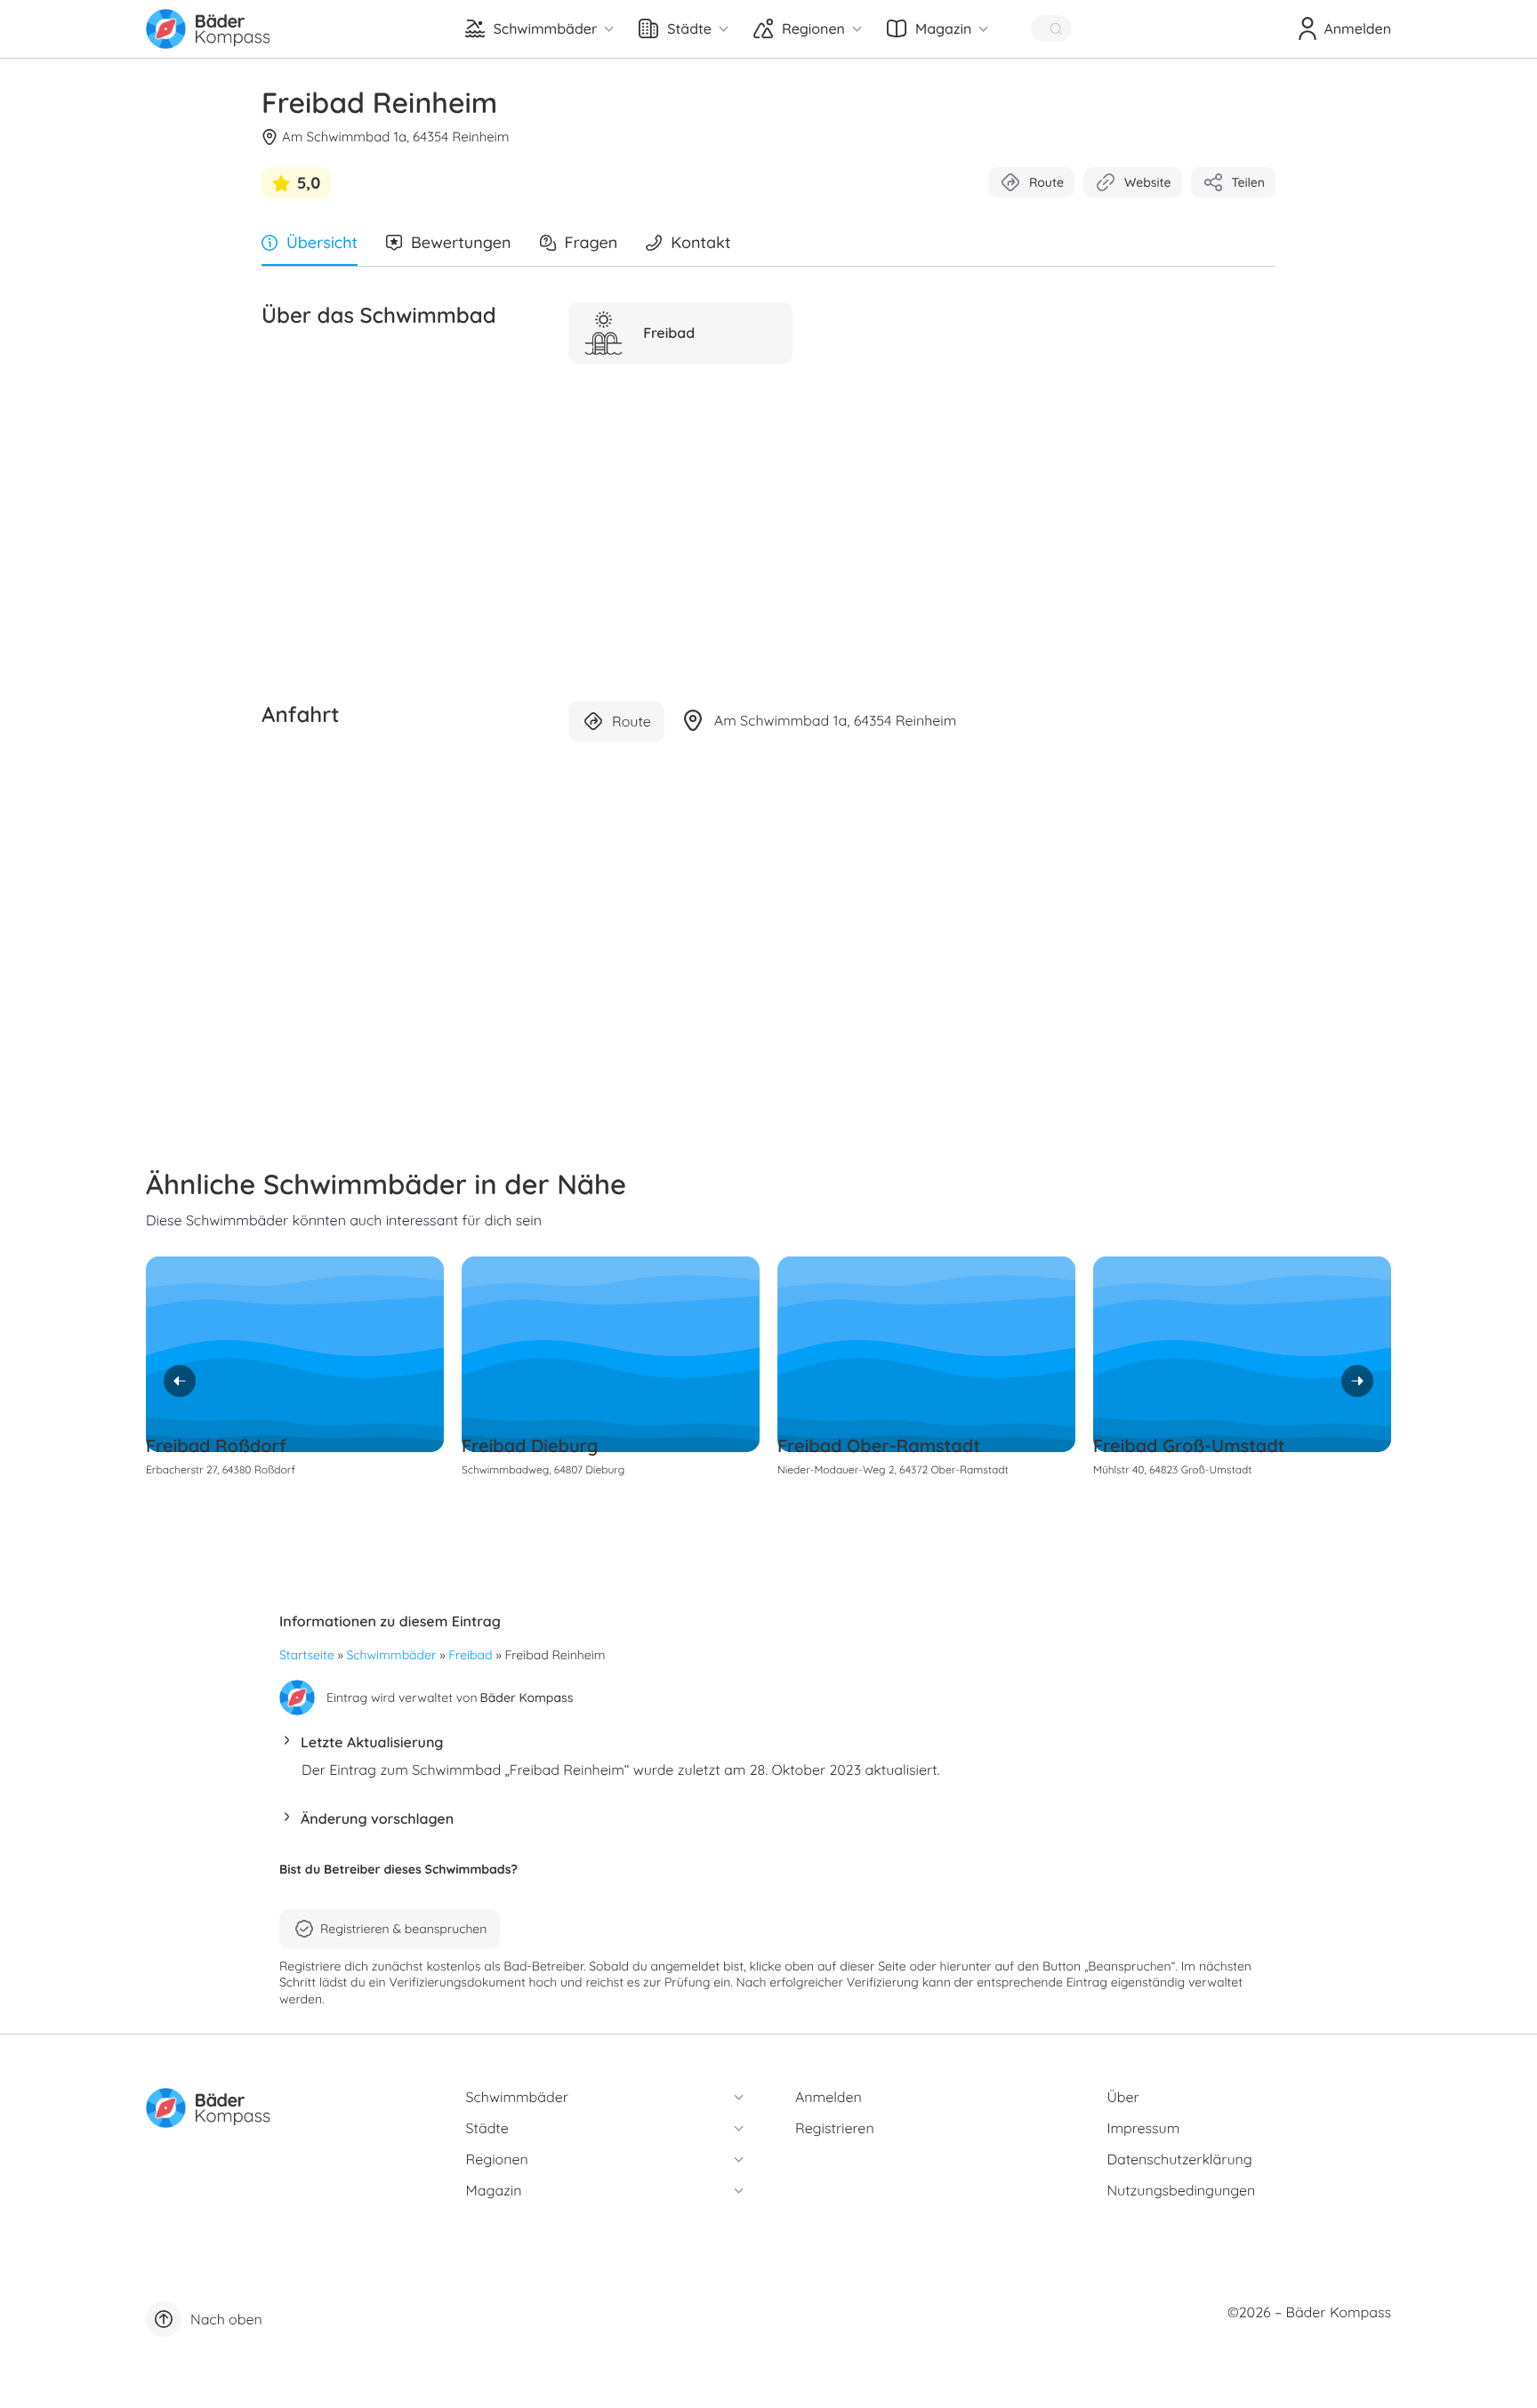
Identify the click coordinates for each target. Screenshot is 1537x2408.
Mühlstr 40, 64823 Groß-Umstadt (1172, 1469)
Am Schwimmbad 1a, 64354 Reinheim (396, 136)
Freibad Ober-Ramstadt (879, 1445)
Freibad (470, 1655)
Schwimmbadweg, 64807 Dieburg (543, 1469)
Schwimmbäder (392, 1655)
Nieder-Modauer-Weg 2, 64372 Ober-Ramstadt (893, 1469)
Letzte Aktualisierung (372, 1742)
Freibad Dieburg (530, 1445)
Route (1046, 182)
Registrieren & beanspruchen (403, 1929)
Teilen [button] (1248, 182)
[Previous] (180, 1381)
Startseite (307, 1655)
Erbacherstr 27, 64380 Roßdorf (221, 1469)
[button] (768, 1747)
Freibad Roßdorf (216, 1445)
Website (1148, 182)
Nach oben (226, 2319)
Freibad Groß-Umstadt (1189, 1445)
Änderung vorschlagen (377, 1818)
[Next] (1357, 1381)
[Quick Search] (1051, 28)
